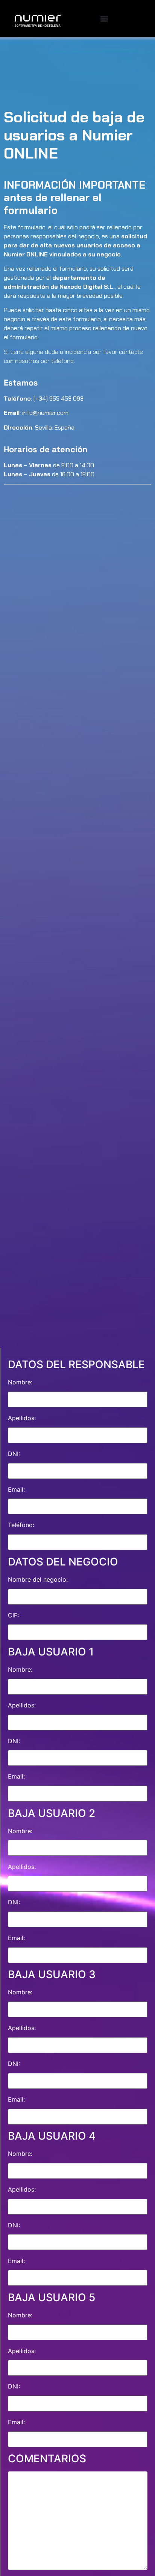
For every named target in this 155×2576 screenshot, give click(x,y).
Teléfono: (21, 1525)
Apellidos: (22, 1418)
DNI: (14, 1454)
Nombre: (20, 1382)
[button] (104, 19)
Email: (16, 1489)
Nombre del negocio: (38, 1579)
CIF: (13, 1615)
